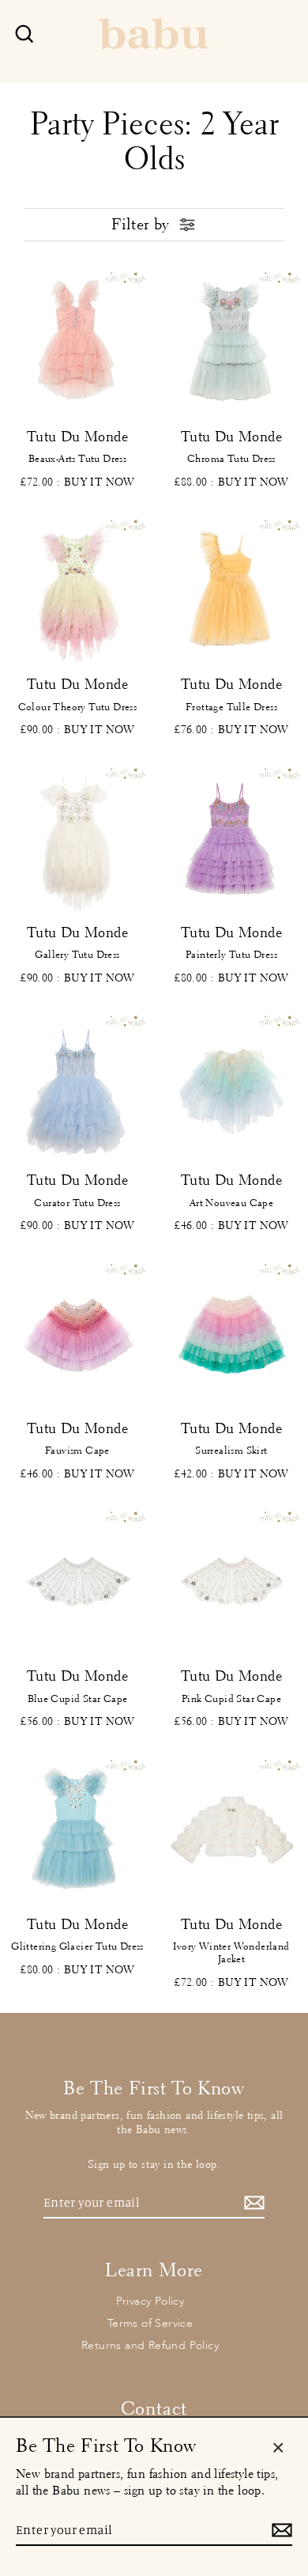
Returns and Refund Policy (150, 2345)
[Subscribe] (252, 2203)
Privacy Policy (150, 2301)
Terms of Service (150, 2323)
